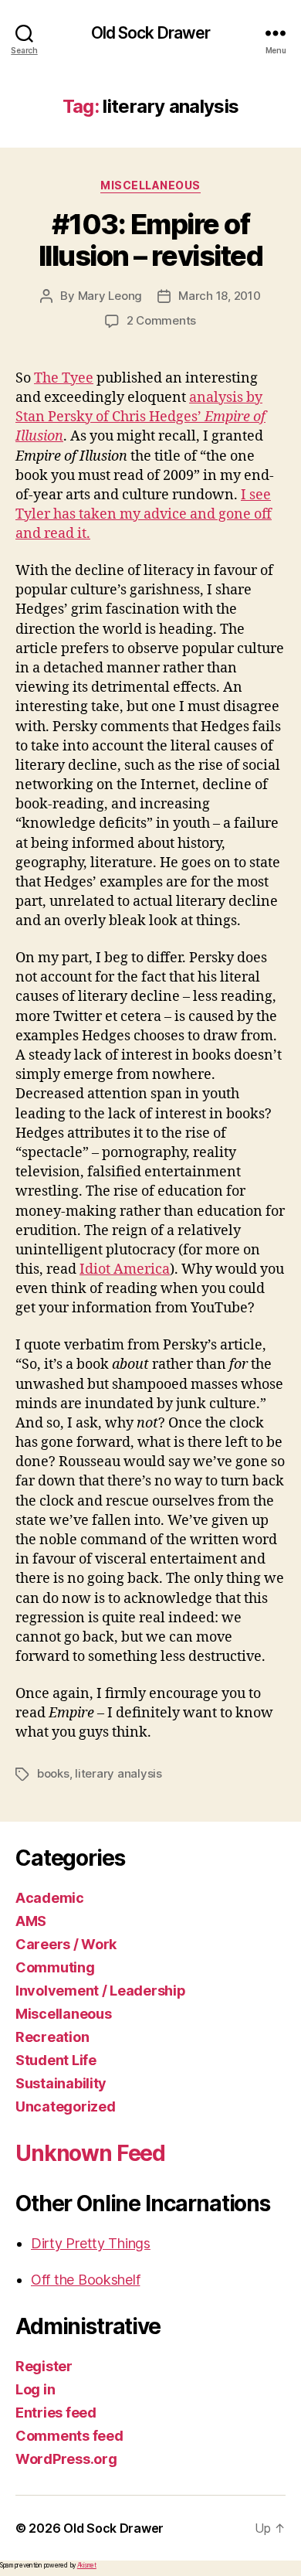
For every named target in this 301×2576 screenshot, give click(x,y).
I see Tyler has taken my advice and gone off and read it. (144, 514)
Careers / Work (66, 1944)
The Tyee (64, 378)
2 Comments (161, 320)
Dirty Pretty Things (91, 2243)
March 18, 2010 (219, 296)
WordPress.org (66, 2459)
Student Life (56, 2060)
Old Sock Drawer (151, 33)
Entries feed (56, 2413)
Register (44, 2366)
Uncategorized (66, 2106)
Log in (35, 2389)
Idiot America (125, 1269)
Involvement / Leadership (101, 1991)
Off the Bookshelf (85, 2280)
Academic (50, 1898)
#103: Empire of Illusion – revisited (150, 240)
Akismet (87, 2565)
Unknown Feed (90, 2153)
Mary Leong (110, 296)
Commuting (55, 1967)
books (53, 1773)
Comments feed (69, 2436)
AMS (31, 1921)
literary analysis (118, 1773)
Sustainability (61, 2083)
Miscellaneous (150, 185)
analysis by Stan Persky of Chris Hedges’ (140, 417)
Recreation (52, 2037)
